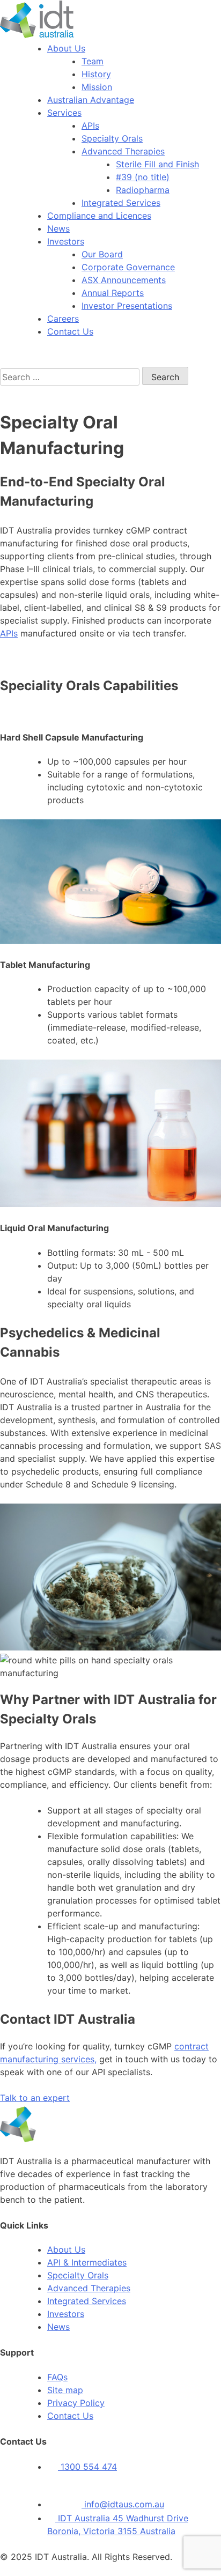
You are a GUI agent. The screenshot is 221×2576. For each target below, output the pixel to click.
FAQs (57, 2377)
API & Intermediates (87, 2262)
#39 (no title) (143, 177)
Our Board (102, 254)
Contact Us (70, 331)
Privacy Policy (76, 2403)
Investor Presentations (127, 306)
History (96, 74)
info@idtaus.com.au (123, 2504)
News (58, 228)
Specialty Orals (112, 138)
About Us (66, 48)
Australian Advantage (91, 100)
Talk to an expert (35, 2098)
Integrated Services (121, 203)
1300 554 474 (87, 2467)
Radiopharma (143, 190)
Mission (97, 87)
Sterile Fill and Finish (157, 164)
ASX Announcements (124, 280)
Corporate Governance (128, 267)
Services (64, 113)
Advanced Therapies (123, 151)
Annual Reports (113, 293)
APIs (90, 125)
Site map (65, 2390)
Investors (66, 241)
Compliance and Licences (99, 216)
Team (93, 61)
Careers (63, 319)
